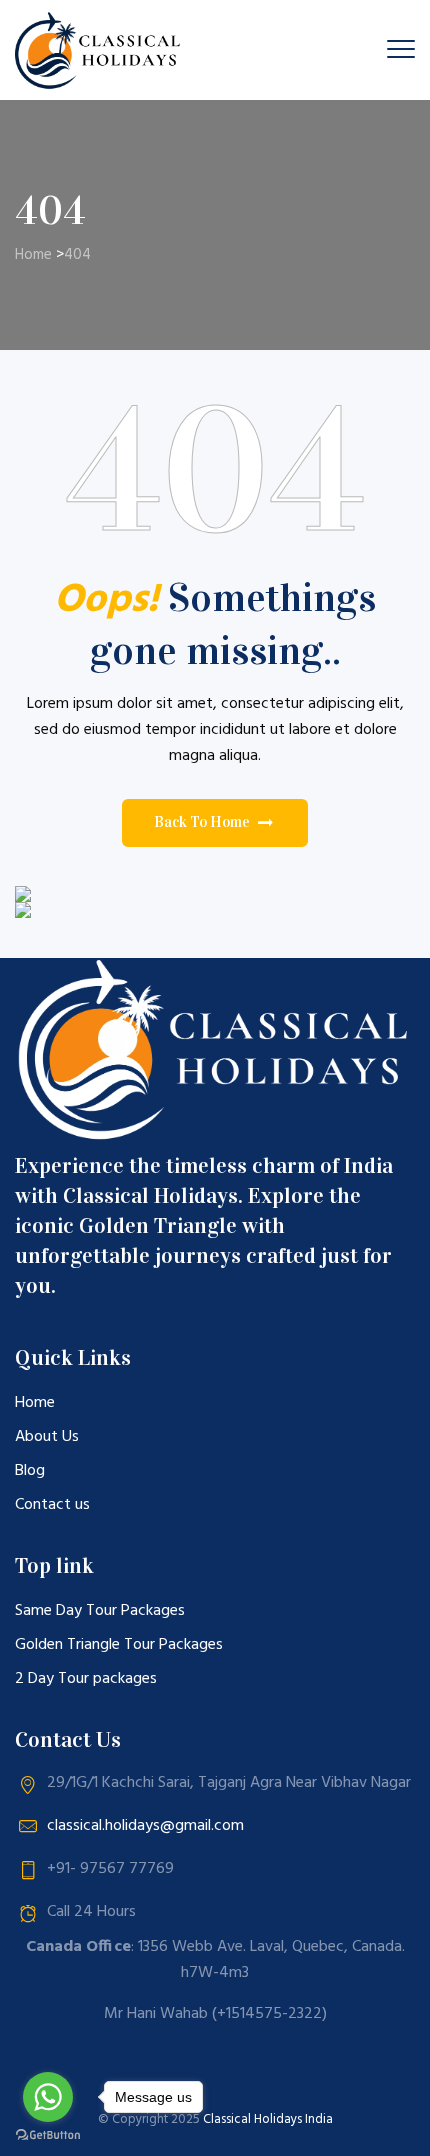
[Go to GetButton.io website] (48, 2135)
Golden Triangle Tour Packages (119, 1645)
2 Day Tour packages (86, 1679)
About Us (47, 1437)
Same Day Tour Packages (100, 1611)
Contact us (52, 1505)
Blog (30, 1471)
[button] (215, 823)
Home (33, 255)
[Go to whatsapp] (48, 2097)
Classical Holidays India (268, 2119)
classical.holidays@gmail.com (145, 1826)
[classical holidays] (101, 50)
